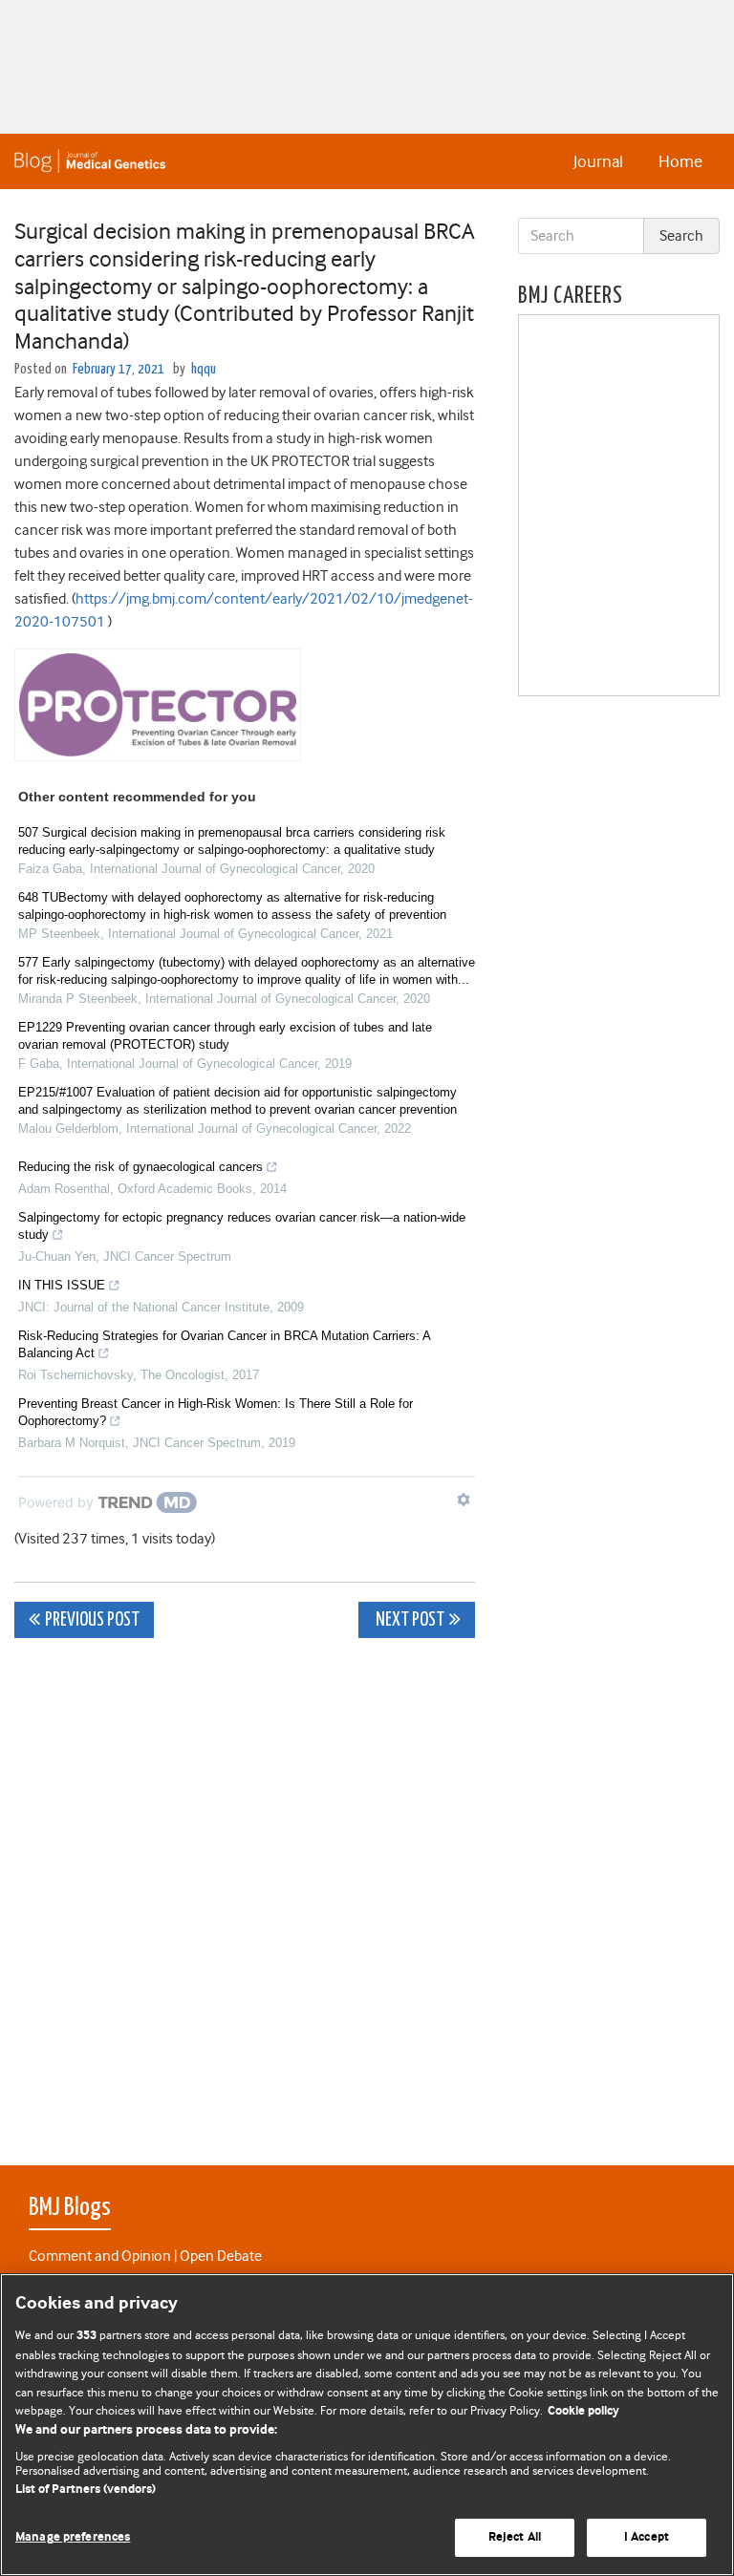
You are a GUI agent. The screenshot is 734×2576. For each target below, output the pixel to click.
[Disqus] (245, 1891)
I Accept (647, 2537)
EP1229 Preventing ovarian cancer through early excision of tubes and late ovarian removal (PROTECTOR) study (225, 1036)
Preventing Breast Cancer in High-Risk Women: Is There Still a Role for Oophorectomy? (216, 1412)
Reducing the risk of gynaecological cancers (140, 1167)
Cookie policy (583, 2411)
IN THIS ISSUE (62, 1285)
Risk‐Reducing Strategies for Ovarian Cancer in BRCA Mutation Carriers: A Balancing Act (224, 1344)
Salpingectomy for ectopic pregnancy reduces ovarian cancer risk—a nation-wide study (242, 1226)
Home (680, 161)
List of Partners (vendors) (86, 2490)
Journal (598, 161)
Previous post (92, 1620)
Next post (409, 1620)
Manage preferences (73, 2537)
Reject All (515, 2537)
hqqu (204, 369)
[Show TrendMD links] (464, 1500)
